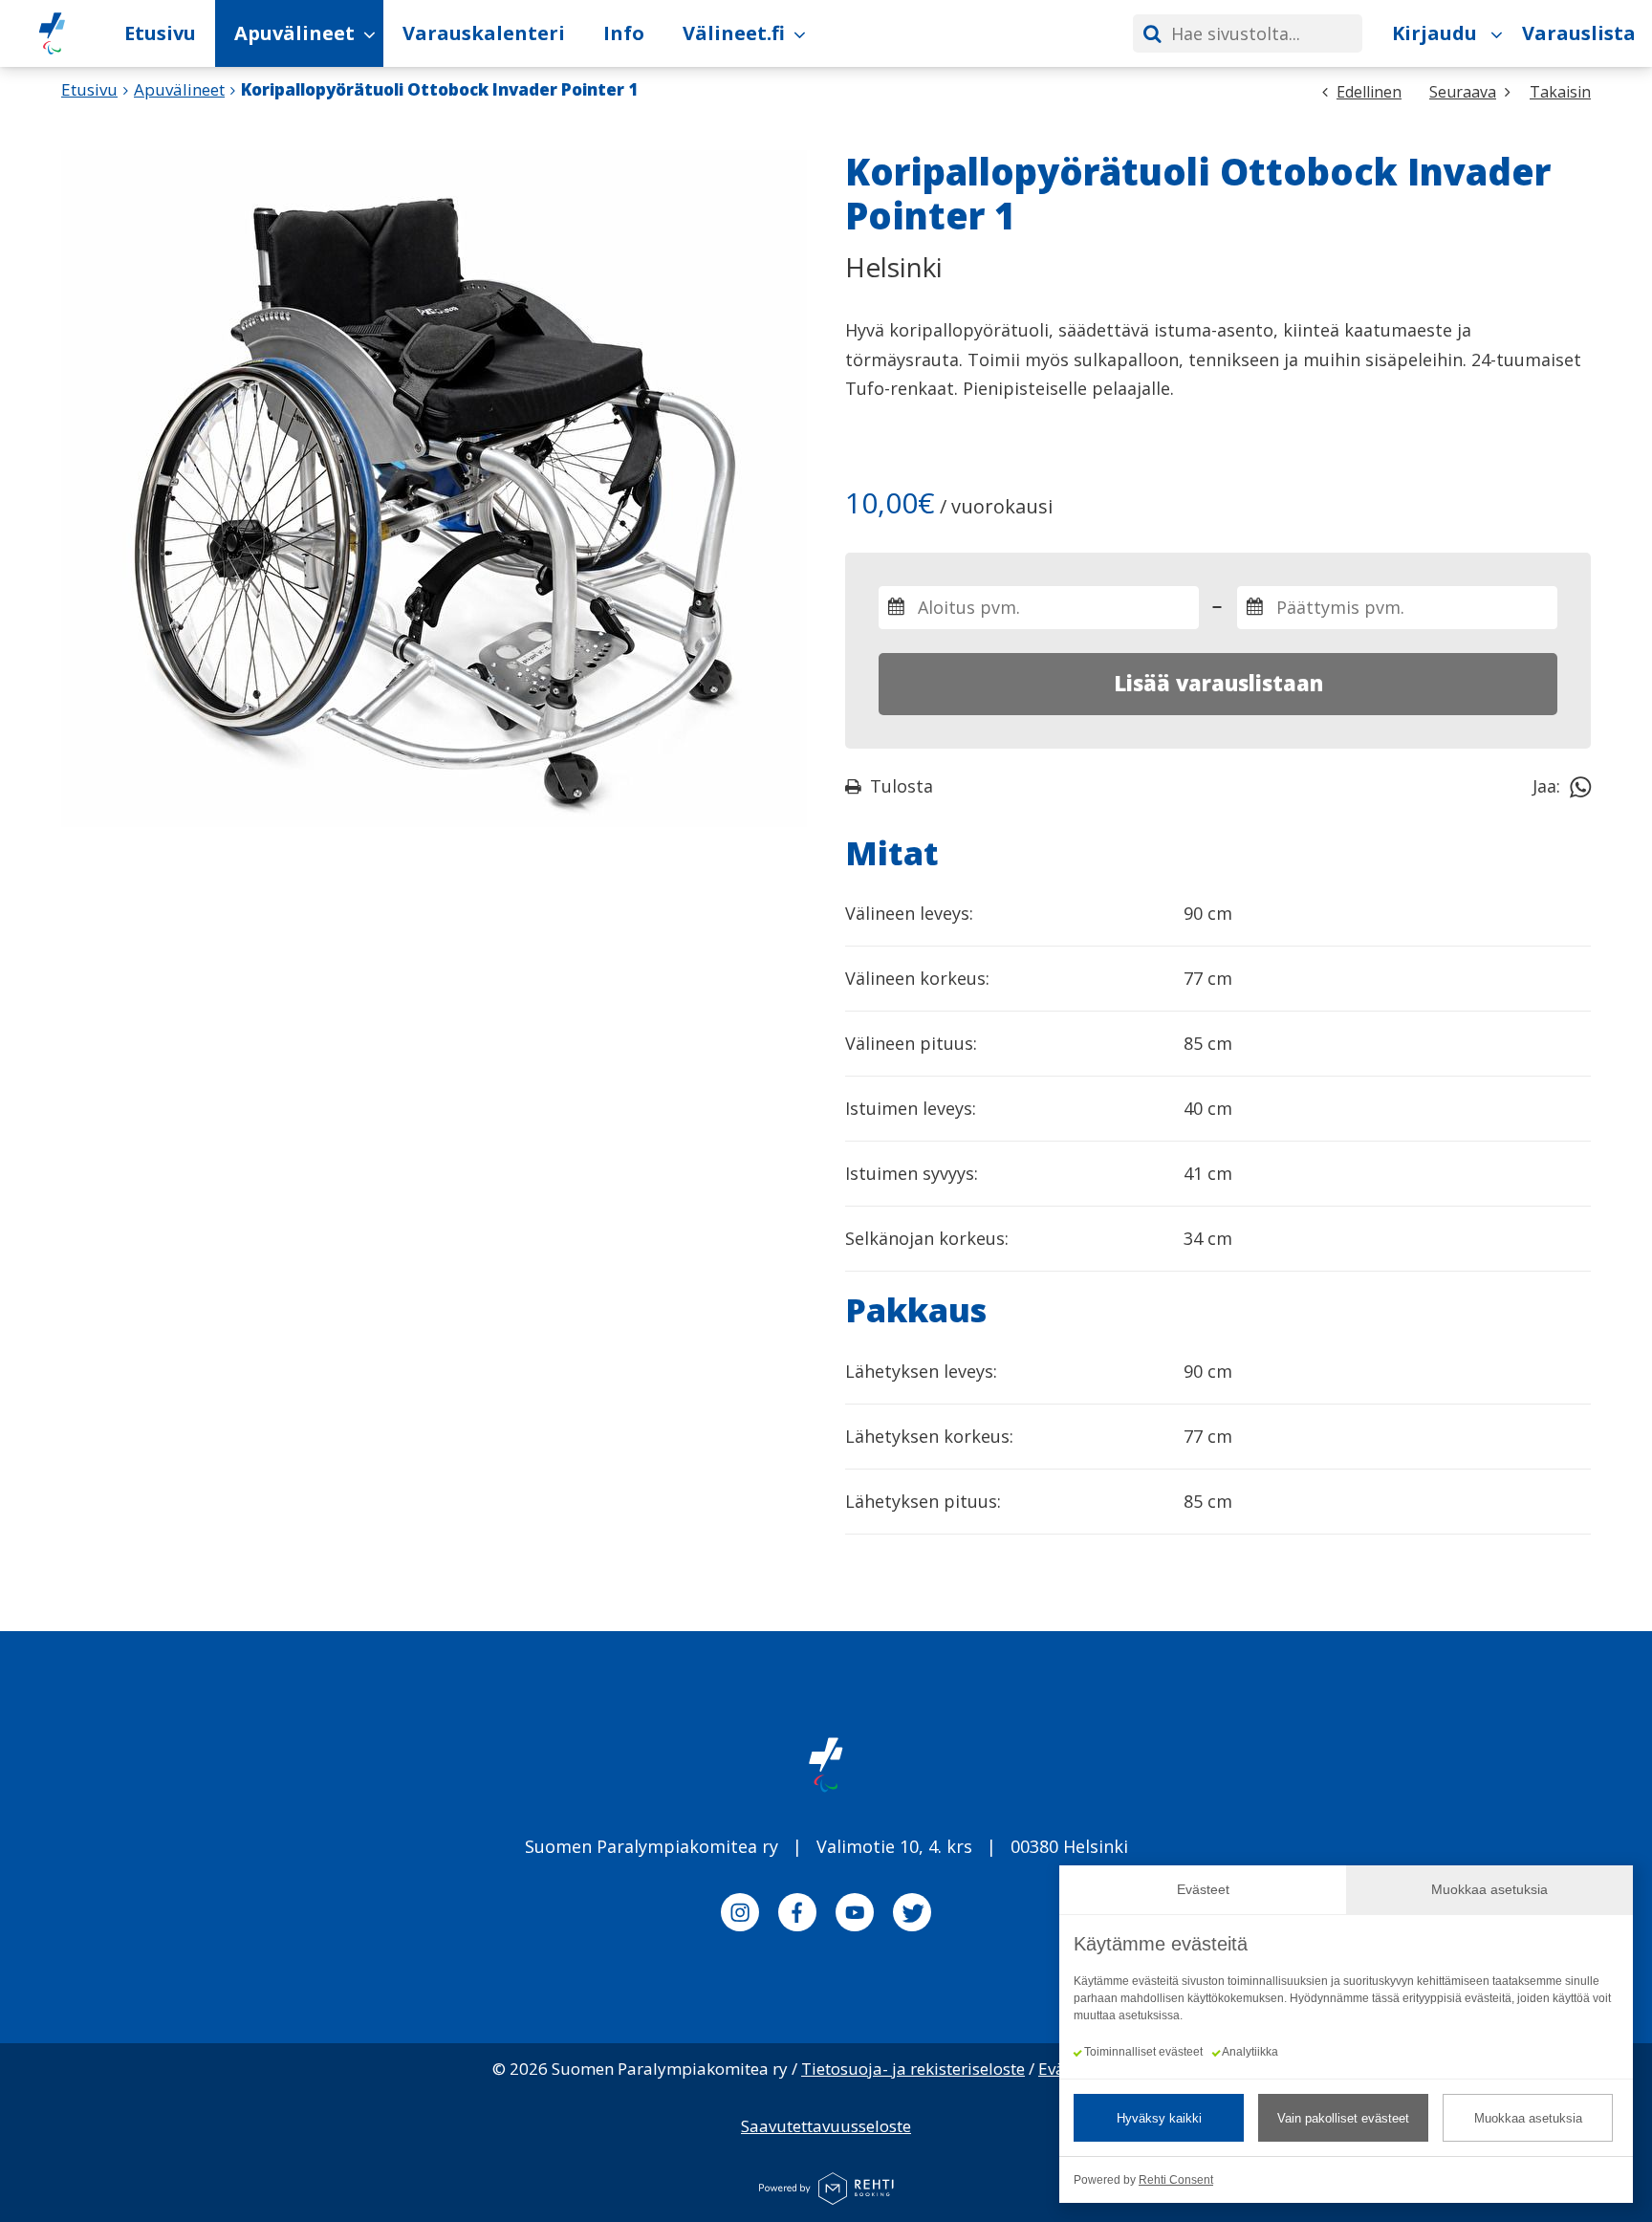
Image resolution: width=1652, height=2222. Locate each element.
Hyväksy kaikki (1159, 2118)
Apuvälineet (179, 89)
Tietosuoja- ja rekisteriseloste (913, 2069)
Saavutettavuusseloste (826, 2126)
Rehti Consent (1176, 2180)
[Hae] (1152, 33)
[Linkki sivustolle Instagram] (740, 1916)
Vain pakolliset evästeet (1343, 2118)
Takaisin (1560, 92)
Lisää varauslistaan (1218, 683)
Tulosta (902, 786)
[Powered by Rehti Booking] (826, 2191)
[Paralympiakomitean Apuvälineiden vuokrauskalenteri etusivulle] (52, 33)
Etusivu (89, 89)
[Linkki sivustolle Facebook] (797, 1916)
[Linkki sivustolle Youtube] (855, 1916)
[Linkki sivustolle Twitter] (912, 1916)
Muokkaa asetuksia (1528, 2118)
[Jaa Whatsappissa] (1580, 786)
